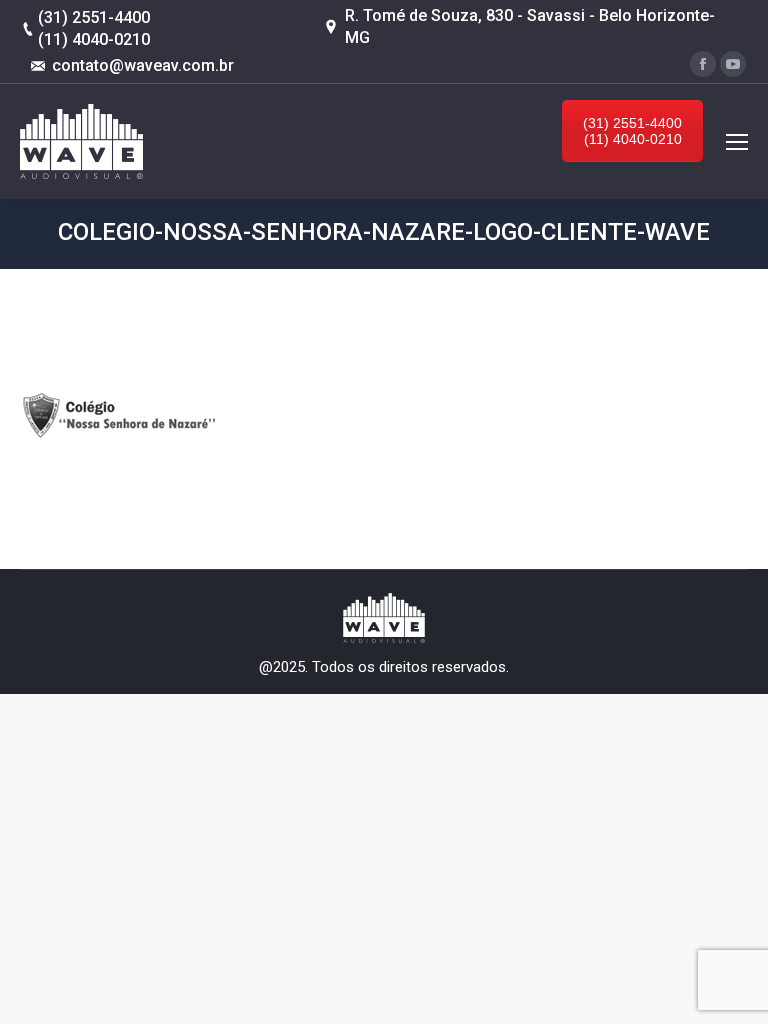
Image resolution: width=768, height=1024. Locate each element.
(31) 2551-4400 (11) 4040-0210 (632, 131)
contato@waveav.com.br (143, 65)
